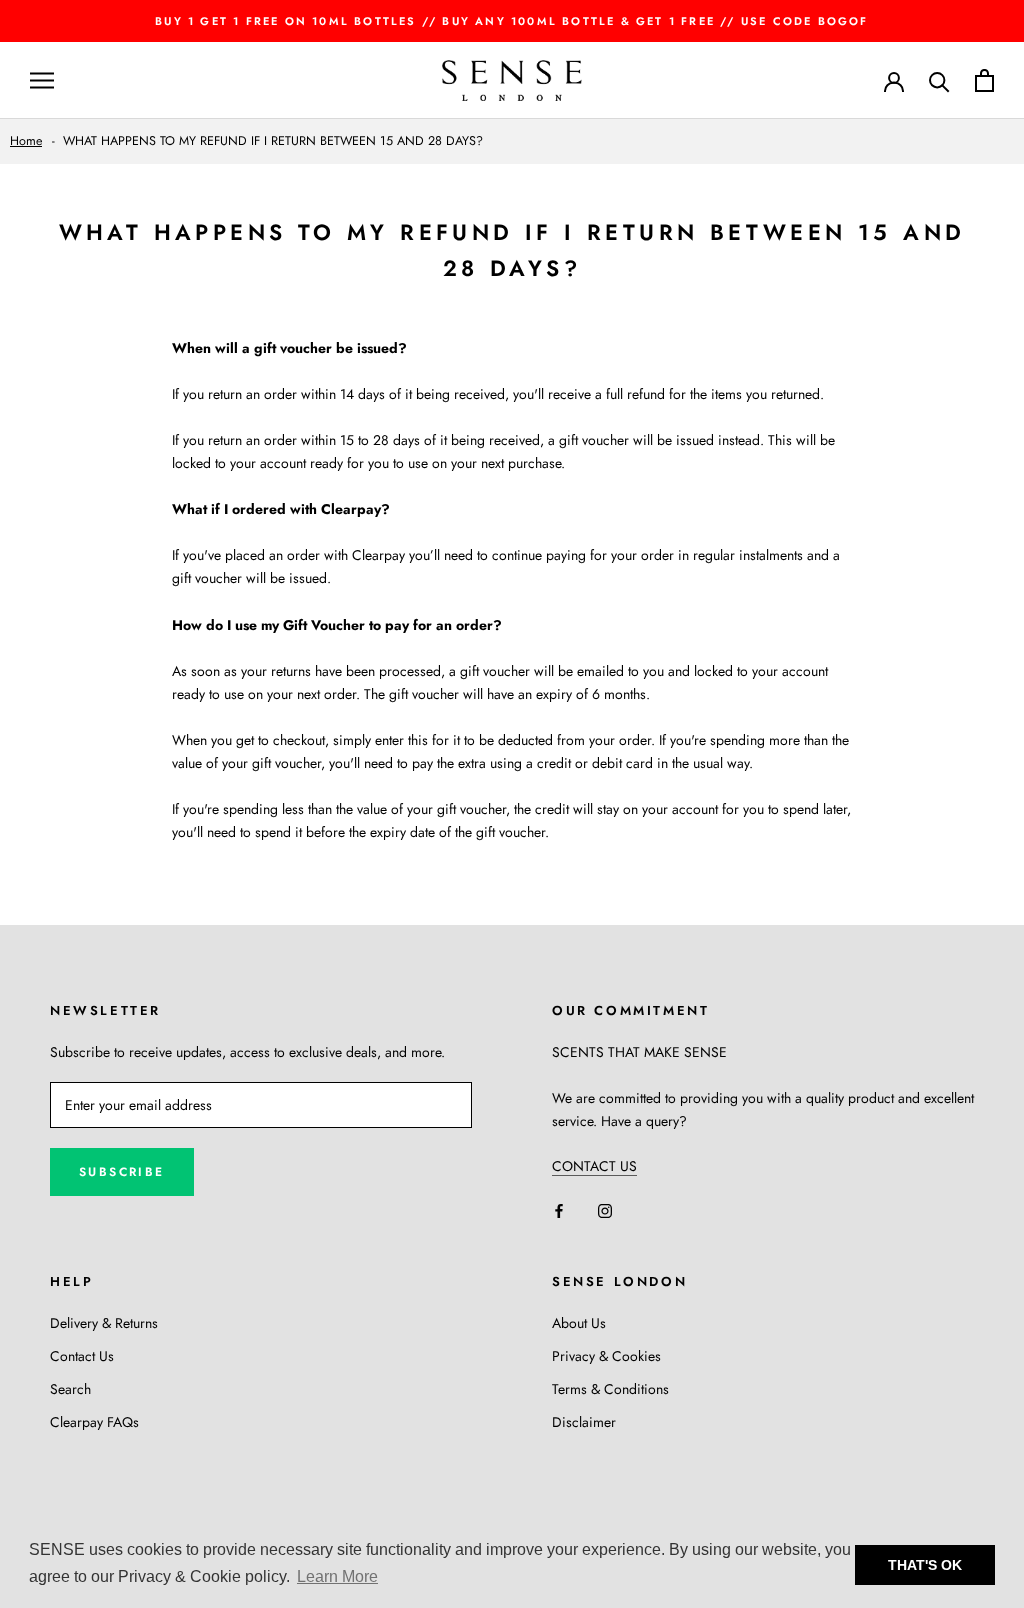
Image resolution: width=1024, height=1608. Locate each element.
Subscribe (122, 1172)
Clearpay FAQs (94, 1422)
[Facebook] (559, 1209)
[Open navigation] (42, 80)
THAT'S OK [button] (925, 1565)
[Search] (939, 80)
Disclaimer (584, 1422)
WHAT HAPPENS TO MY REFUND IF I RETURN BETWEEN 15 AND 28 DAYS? (273, 141)
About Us (579, 1323)
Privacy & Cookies (606, 1356)
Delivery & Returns (104, 1323)
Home (26, 141)
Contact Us (82, 1356)
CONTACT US (594, 1166)
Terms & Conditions (610, 1389)
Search (70, 1389)
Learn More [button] (337, 1576)
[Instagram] (605, 1209)
